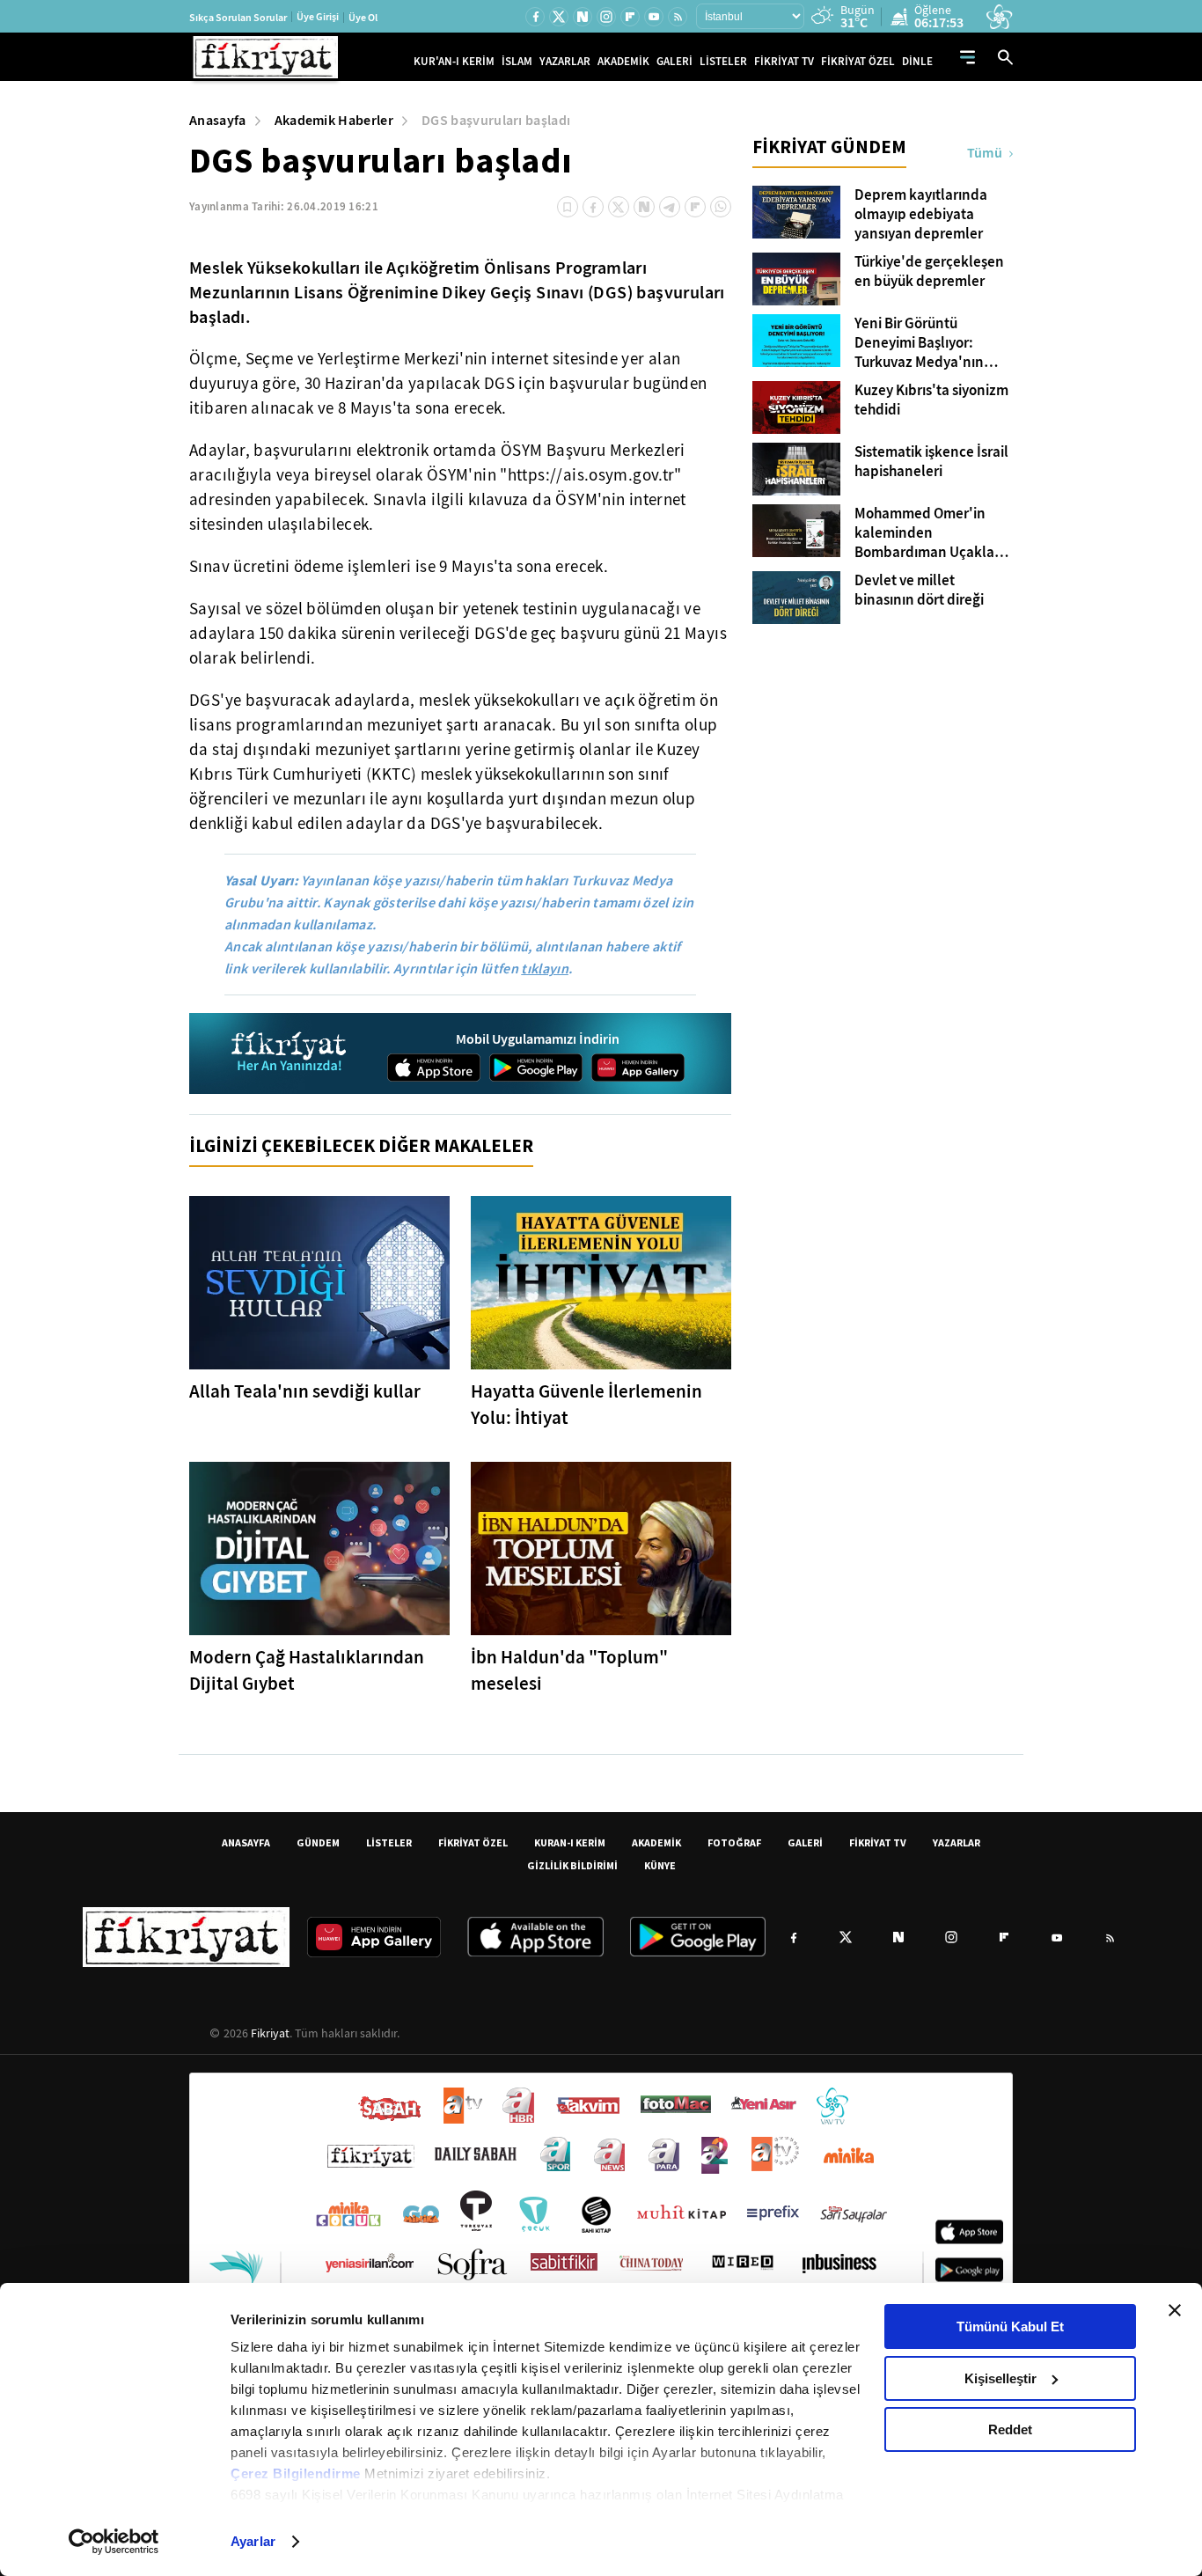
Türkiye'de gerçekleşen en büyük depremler (929, 272)
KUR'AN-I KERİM (454, 61)
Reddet (1010, 2429)
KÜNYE (660, 1865)
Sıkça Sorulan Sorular (238, 18)
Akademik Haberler (334, 120)
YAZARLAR (565, 61)
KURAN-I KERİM (570, 1842)
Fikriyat (270, 2033)
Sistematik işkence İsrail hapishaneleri (931, 462)
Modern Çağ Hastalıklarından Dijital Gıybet (307, 1670)
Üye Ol (363, 18)
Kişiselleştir (1000, 2378)
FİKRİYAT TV (784, 61)
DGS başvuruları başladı (496, 120)
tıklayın (545, 969)
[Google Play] (536, 1068)
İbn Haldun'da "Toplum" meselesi (569, 1670)
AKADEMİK (623, 61)
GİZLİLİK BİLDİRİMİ (572, 1865)
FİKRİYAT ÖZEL (858, 61)
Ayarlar (253, 2541)
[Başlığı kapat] (1175, 2310)
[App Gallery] (638, 1068)
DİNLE (917, 61)
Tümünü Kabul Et (1010, 2326)
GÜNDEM (318, 1842)
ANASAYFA (246, 1842)
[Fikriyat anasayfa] (290, 1054)
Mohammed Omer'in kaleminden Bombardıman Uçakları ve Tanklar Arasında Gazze (929, 533)
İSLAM (517, 61)
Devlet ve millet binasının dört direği (919, 591)
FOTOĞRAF (734, 1842)
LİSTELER (723, 61)
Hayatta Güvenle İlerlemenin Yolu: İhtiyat (586, 1405)
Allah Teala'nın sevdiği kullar (305, 1391)
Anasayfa (218, 120)
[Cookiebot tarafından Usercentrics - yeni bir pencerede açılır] (114, 2542)
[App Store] (434, 1068)
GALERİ (674, 61)
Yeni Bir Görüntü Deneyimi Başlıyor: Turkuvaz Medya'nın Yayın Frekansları (919, 343)
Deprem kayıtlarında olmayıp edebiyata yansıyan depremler (921, 215)
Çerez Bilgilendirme (297, 2473)
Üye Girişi (318, 17)
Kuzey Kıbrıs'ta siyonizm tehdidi (931, 400)
